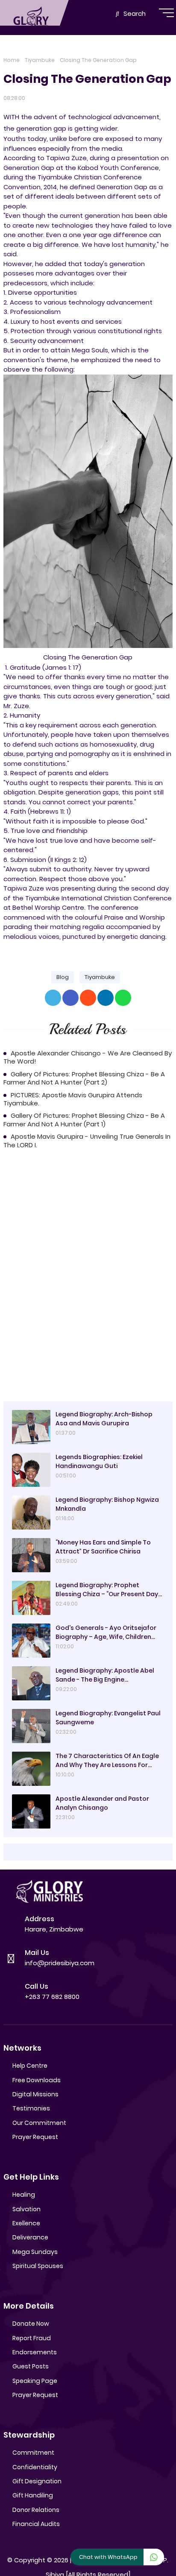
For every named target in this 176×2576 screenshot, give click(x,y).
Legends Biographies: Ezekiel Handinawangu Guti (99, 1461)
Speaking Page (35, 2381)
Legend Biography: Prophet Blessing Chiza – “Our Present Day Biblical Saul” (107, 1590)
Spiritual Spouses (38, 2266)
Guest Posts (31, 2366)
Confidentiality (35, 2467)
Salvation (26, 2209)
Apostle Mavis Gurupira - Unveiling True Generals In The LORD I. (87, 1141)
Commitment (33, 2453)
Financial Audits (36, 2524)
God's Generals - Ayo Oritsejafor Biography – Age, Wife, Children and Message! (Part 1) (106, 1632)
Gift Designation (37, 2481)
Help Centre (30, 2066)
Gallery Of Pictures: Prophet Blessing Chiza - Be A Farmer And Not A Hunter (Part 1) (84, 1120)
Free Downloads (37, 2080)
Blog (63, 977)
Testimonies (31, 2108)
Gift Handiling (33, 2495)
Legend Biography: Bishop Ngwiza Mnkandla (107, 1504)
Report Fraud (32, 2338)
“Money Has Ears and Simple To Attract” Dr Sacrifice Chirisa (103, 1547)
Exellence (26, 2223)
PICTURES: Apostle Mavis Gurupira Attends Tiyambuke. (73, 1099)
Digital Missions (35, 2094)
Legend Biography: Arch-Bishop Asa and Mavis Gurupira (104, 1419)
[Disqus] (88, 1277)
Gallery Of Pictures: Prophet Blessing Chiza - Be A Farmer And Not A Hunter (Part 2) (84, 1078)
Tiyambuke (40, 60)
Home (12, 60)
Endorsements (35, 2352)
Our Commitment (39, 2123)
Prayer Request (35, 2137)
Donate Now (31, 2324)
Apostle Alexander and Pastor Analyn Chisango (102, 1803)
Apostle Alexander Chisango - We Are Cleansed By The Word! (88, 1057)
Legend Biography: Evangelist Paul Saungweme (108, 1718)
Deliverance (30, 2237)
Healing (24, 2195)
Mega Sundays (35, 2252)
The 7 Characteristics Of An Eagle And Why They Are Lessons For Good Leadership (107, 1761)
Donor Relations (36, 2510)
